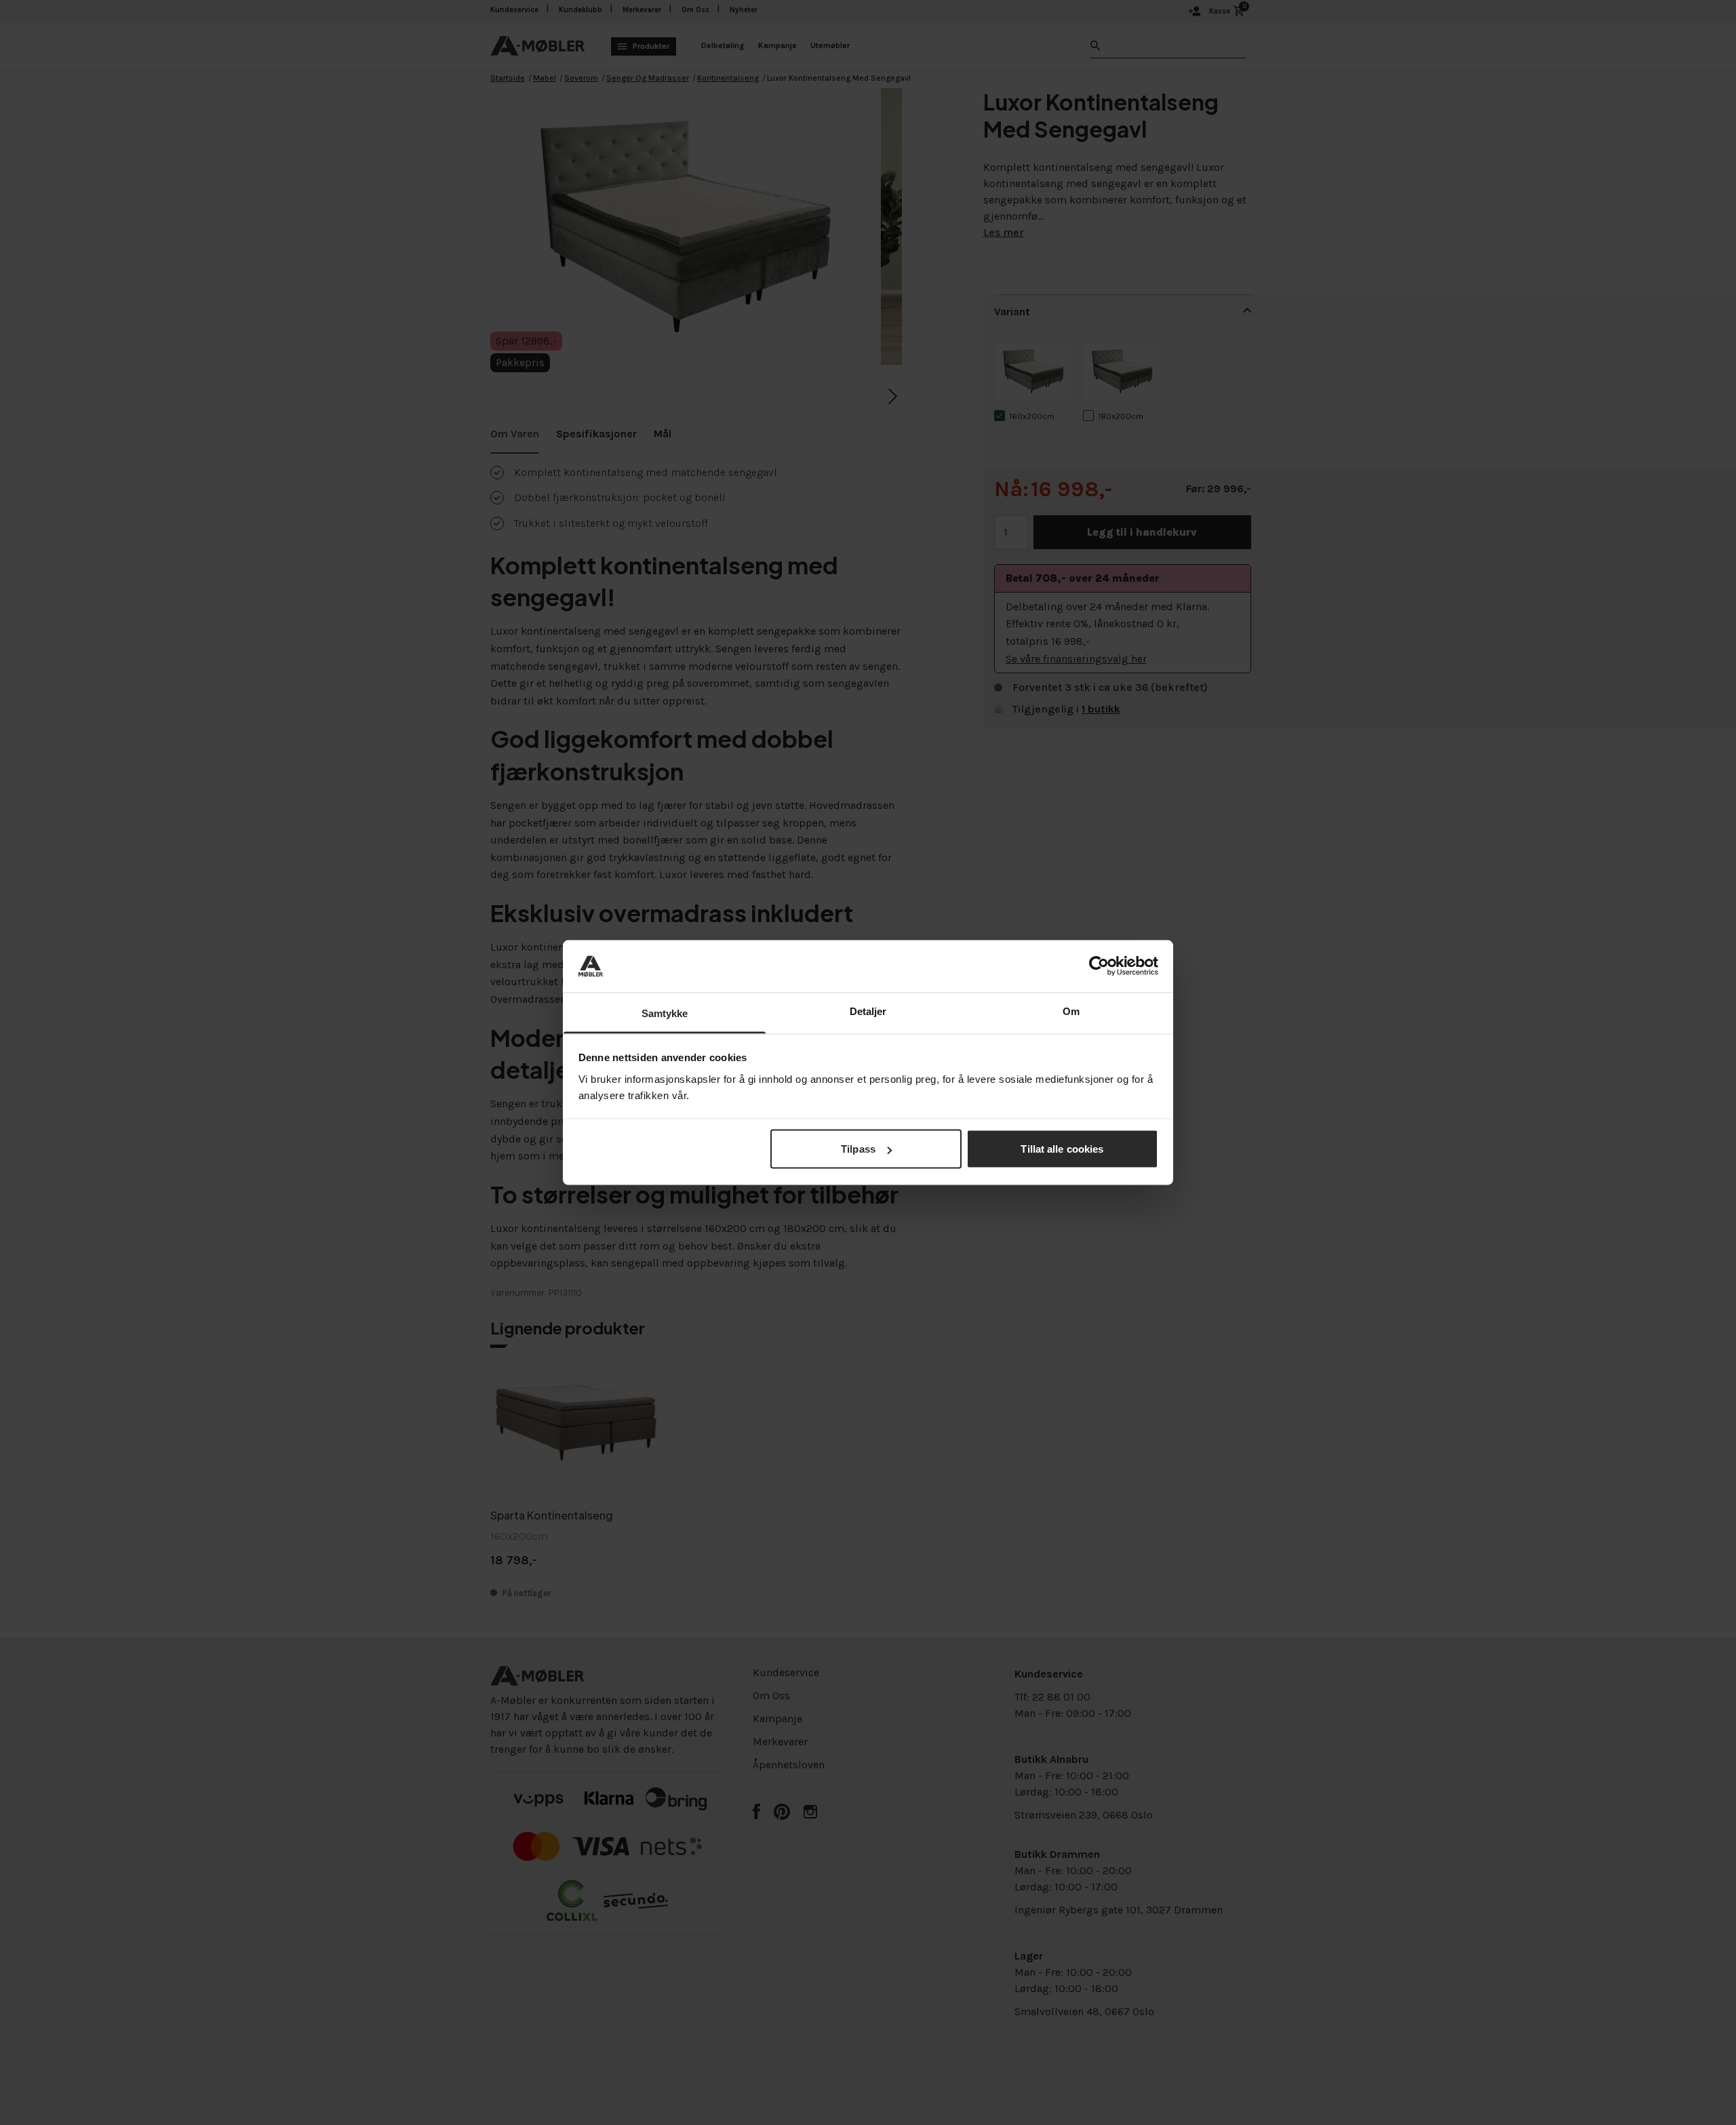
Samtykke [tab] (665, 1013)
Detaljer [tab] (868, 1011)
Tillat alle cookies (1062, 1149)
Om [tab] (1071, 1011)
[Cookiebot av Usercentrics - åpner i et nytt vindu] (1099, 966)
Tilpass (858, 1149)
